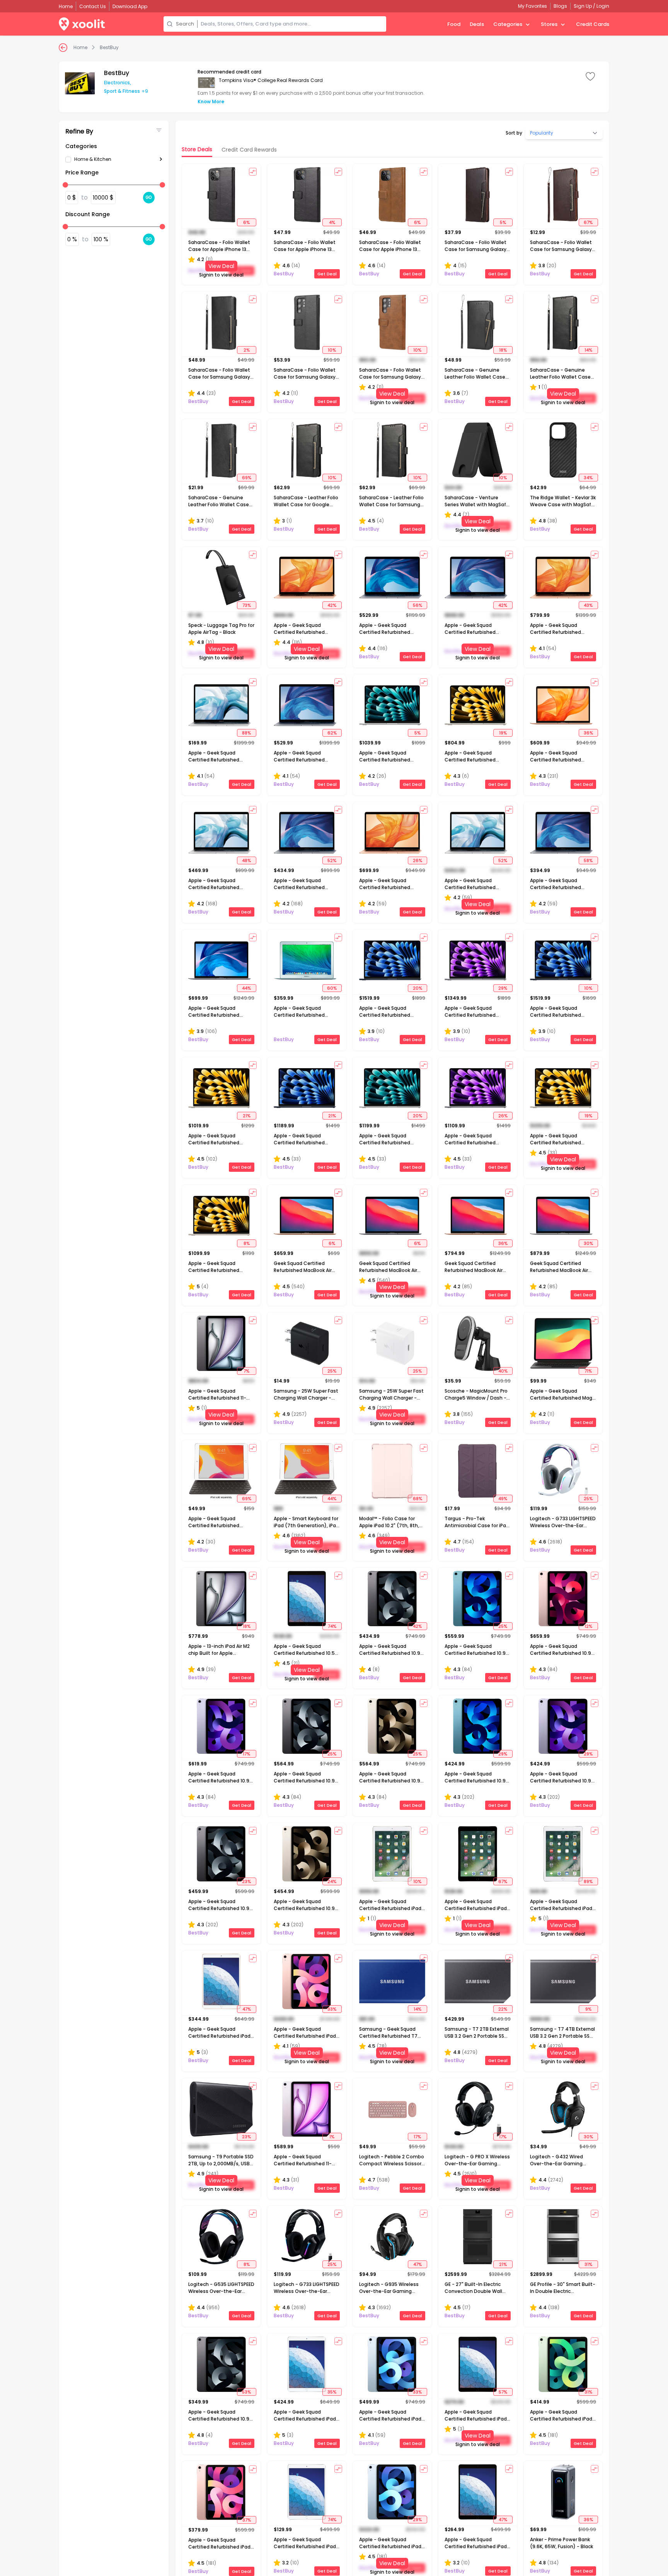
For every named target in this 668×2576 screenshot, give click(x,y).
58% (588, 860)
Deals (477, 24)
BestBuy (109, 48)
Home (80, 48)
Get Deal (327, 274)
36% (588, 733)
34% (588, 478)
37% (247, 2520)
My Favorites (533, 6)
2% (247, 350)
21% (247, 1116)
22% (503, 2009)
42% (332, 605)
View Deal (221, 266)
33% (332, 2009)
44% (246, 988)
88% (246, 733)
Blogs (560, 6)
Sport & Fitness (122, 91)
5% (503, 222)
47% (247, 2009)
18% (503, 350)
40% (503, 1371)
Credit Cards (593, 24)
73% (247, 605)
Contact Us (93, 6)
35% (332, 2392)
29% (503, 988)
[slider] (65, 185)
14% (588, 350)
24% (332, 1881)
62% (332, 733)
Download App (130, 6)
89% (588, 1881)
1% (332, 2137)
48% (246, 860)
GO (149, 197)
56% (417, 605)
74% (332, 1626)
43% (588, 605)
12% (588, 1626)
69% (247, 478)
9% (588, 2009)
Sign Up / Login (591, 6)
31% (588, 2264)
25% (332, 1371)
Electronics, (118, 83)
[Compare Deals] (253, 172)
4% (332, 222)
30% (588, 1243)
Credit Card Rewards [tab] (249, 150)
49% (503, 1499)
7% (246, 1371)
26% (417, 860)
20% (417, 988)
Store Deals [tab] (197, 149)
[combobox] (292, 24)
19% (503, 733)
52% (332, 860)
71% (588, 1371)
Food (454, 24)
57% (503, 2392)
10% (332, 350)
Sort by (514, 133)
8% (247, 1243)
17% (246, 1754)
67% (588, 222)
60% (332, 988)
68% (417, 1499)
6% (246, 222)
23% (246, 1881)
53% (246, 2392)
